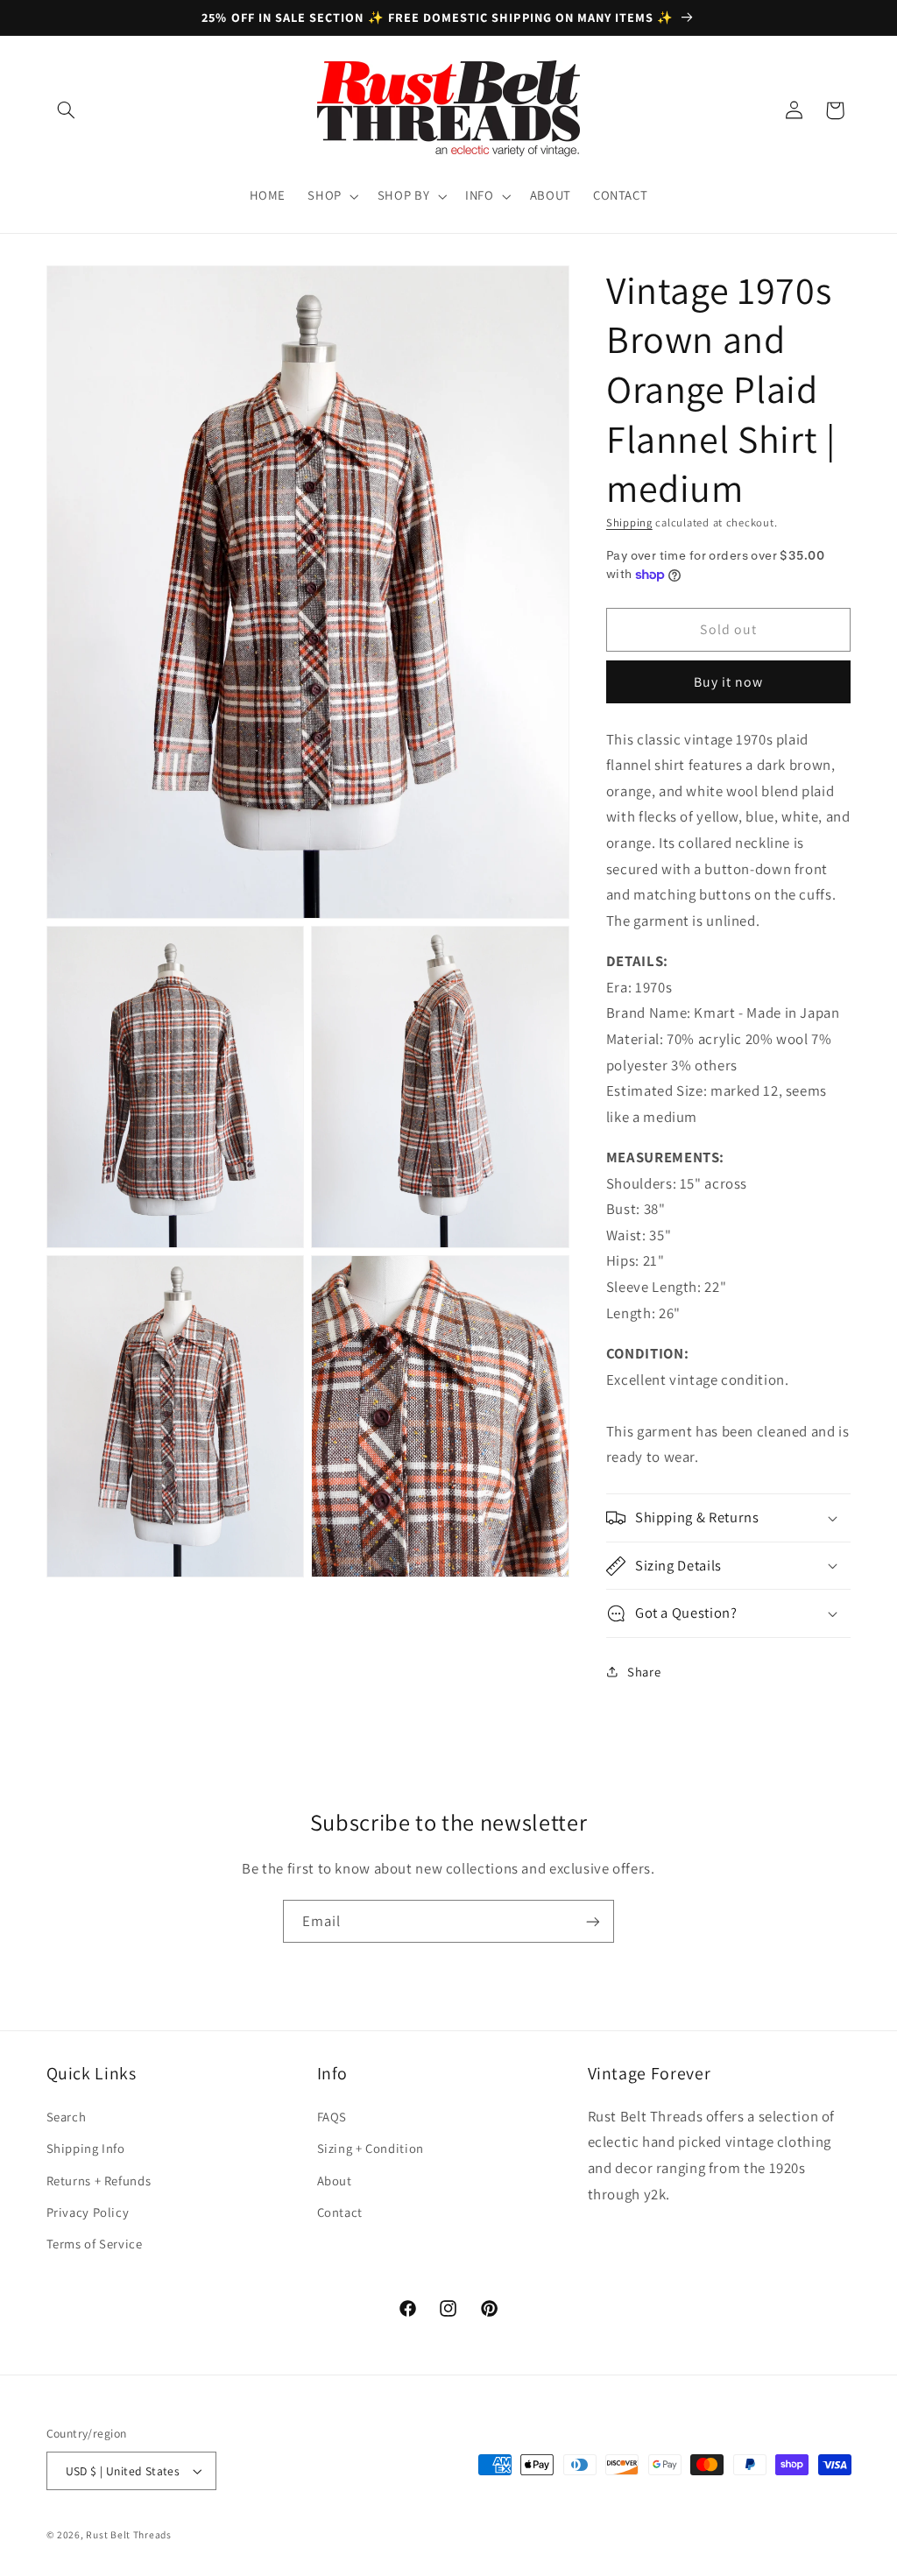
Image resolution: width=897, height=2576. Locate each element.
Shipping (629, 522)
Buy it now (729, 682)
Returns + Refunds (99, 2181)
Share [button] (644, 1672)
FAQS (332, 2117)
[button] (67, 110)
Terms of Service (95, 2244)
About (335, 2181)
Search (67, 2117)
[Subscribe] (593, 1921)
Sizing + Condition (371, 2148)
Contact (340, 2212)
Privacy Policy (88, 2212)
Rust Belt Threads (129, 2534)
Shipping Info (86, 2148)
